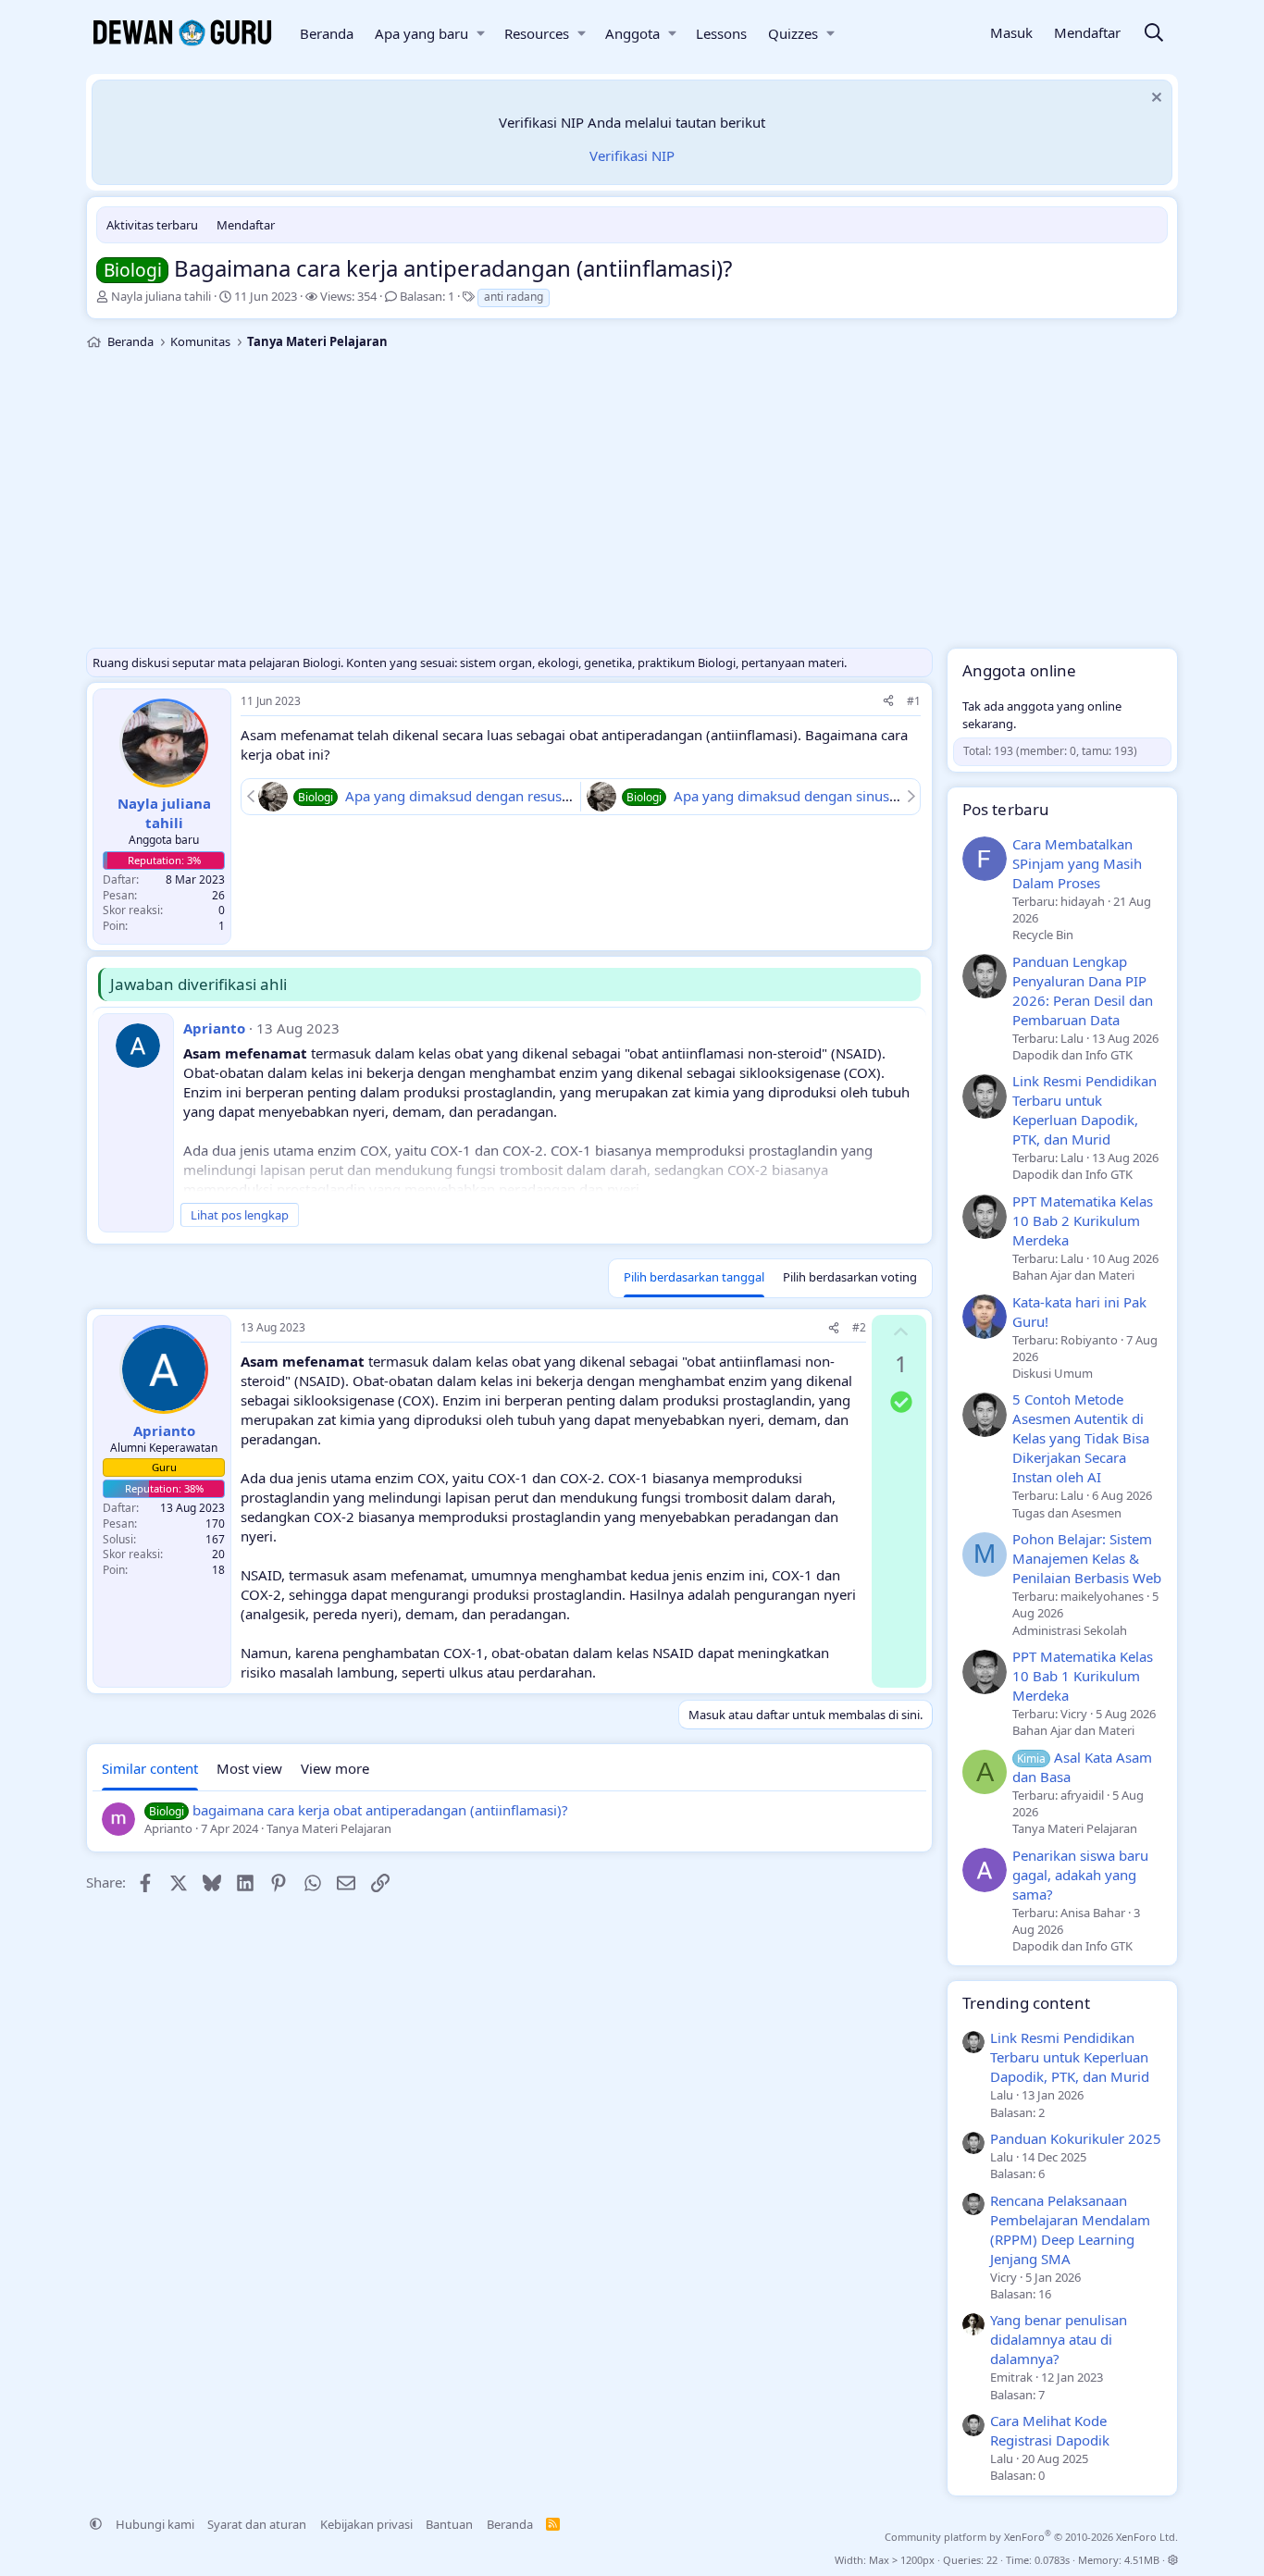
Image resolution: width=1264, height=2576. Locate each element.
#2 (859, 1327)
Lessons (721, 33)
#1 (914, 701)
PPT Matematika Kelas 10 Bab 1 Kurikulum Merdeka (1083, 1676)
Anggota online (1019, 670)
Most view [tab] (249, 1768)
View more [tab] (335, 1768)
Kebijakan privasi (366, 2524)
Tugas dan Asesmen (1067, 1513)
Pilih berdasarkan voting (850, 1277)
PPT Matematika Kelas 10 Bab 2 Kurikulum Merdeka (1083, 1220)
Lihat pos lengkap (240, 1215)
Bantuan (449, 2524)
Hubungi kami (155, 2524)
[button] (481, 34)
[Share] (888, 702)
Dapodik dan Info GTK (1072, 1055)
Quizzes (793, 33)
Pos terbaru (1006, 809)
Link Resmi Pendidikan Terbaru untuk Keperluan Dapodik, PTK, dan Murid (1084, 1110)
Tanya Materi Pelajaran (1075, 1828)
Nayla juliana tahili (161, 296)
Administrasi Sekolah (1070, 1630)
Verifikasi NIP (632, 155)
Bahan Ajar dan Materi (1073, 1275)
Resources (537, 33)
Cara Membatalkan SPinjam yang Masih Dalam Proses (1077, 863)
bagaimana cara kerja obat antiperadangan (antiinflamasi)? (380, 1810)
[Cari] (1154, 34)
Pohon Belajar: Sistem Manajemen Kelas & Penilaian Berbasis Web (1087, 1558)
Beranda (327, 33)
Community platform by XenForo (1031, 2537)
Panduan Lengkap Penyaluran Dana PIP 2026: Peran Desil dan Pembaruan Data (1083, 991)
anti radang (514, 297)
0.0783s (1052, 2560)
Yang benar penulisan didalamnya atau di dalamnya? (1059, 2339)
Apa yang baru (421, 33)
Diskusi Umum (1053, 1373)
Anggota (632, 33)
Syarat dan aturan (257, 2524)
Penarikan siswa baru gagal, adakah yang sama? (1080, 1875)
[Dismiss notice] (1154, 99)
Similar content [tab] (150, 1768)
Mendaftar (246, 225)
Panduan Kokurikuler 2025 (1076, 2138)
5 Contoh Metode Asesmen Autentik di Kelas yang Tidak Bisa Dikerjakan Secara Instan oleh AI (1081, 1438)
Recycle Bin (1043, 935)
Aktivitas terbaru (152, 225)
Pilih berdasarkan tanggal (694, 1277)
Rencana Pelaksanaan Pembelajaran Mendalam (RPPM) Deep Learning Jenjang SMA (1070, 2229)
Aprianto (214, 1028)
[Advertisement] (632, 504)
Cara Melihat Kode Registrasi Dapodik (1050, 2430)
